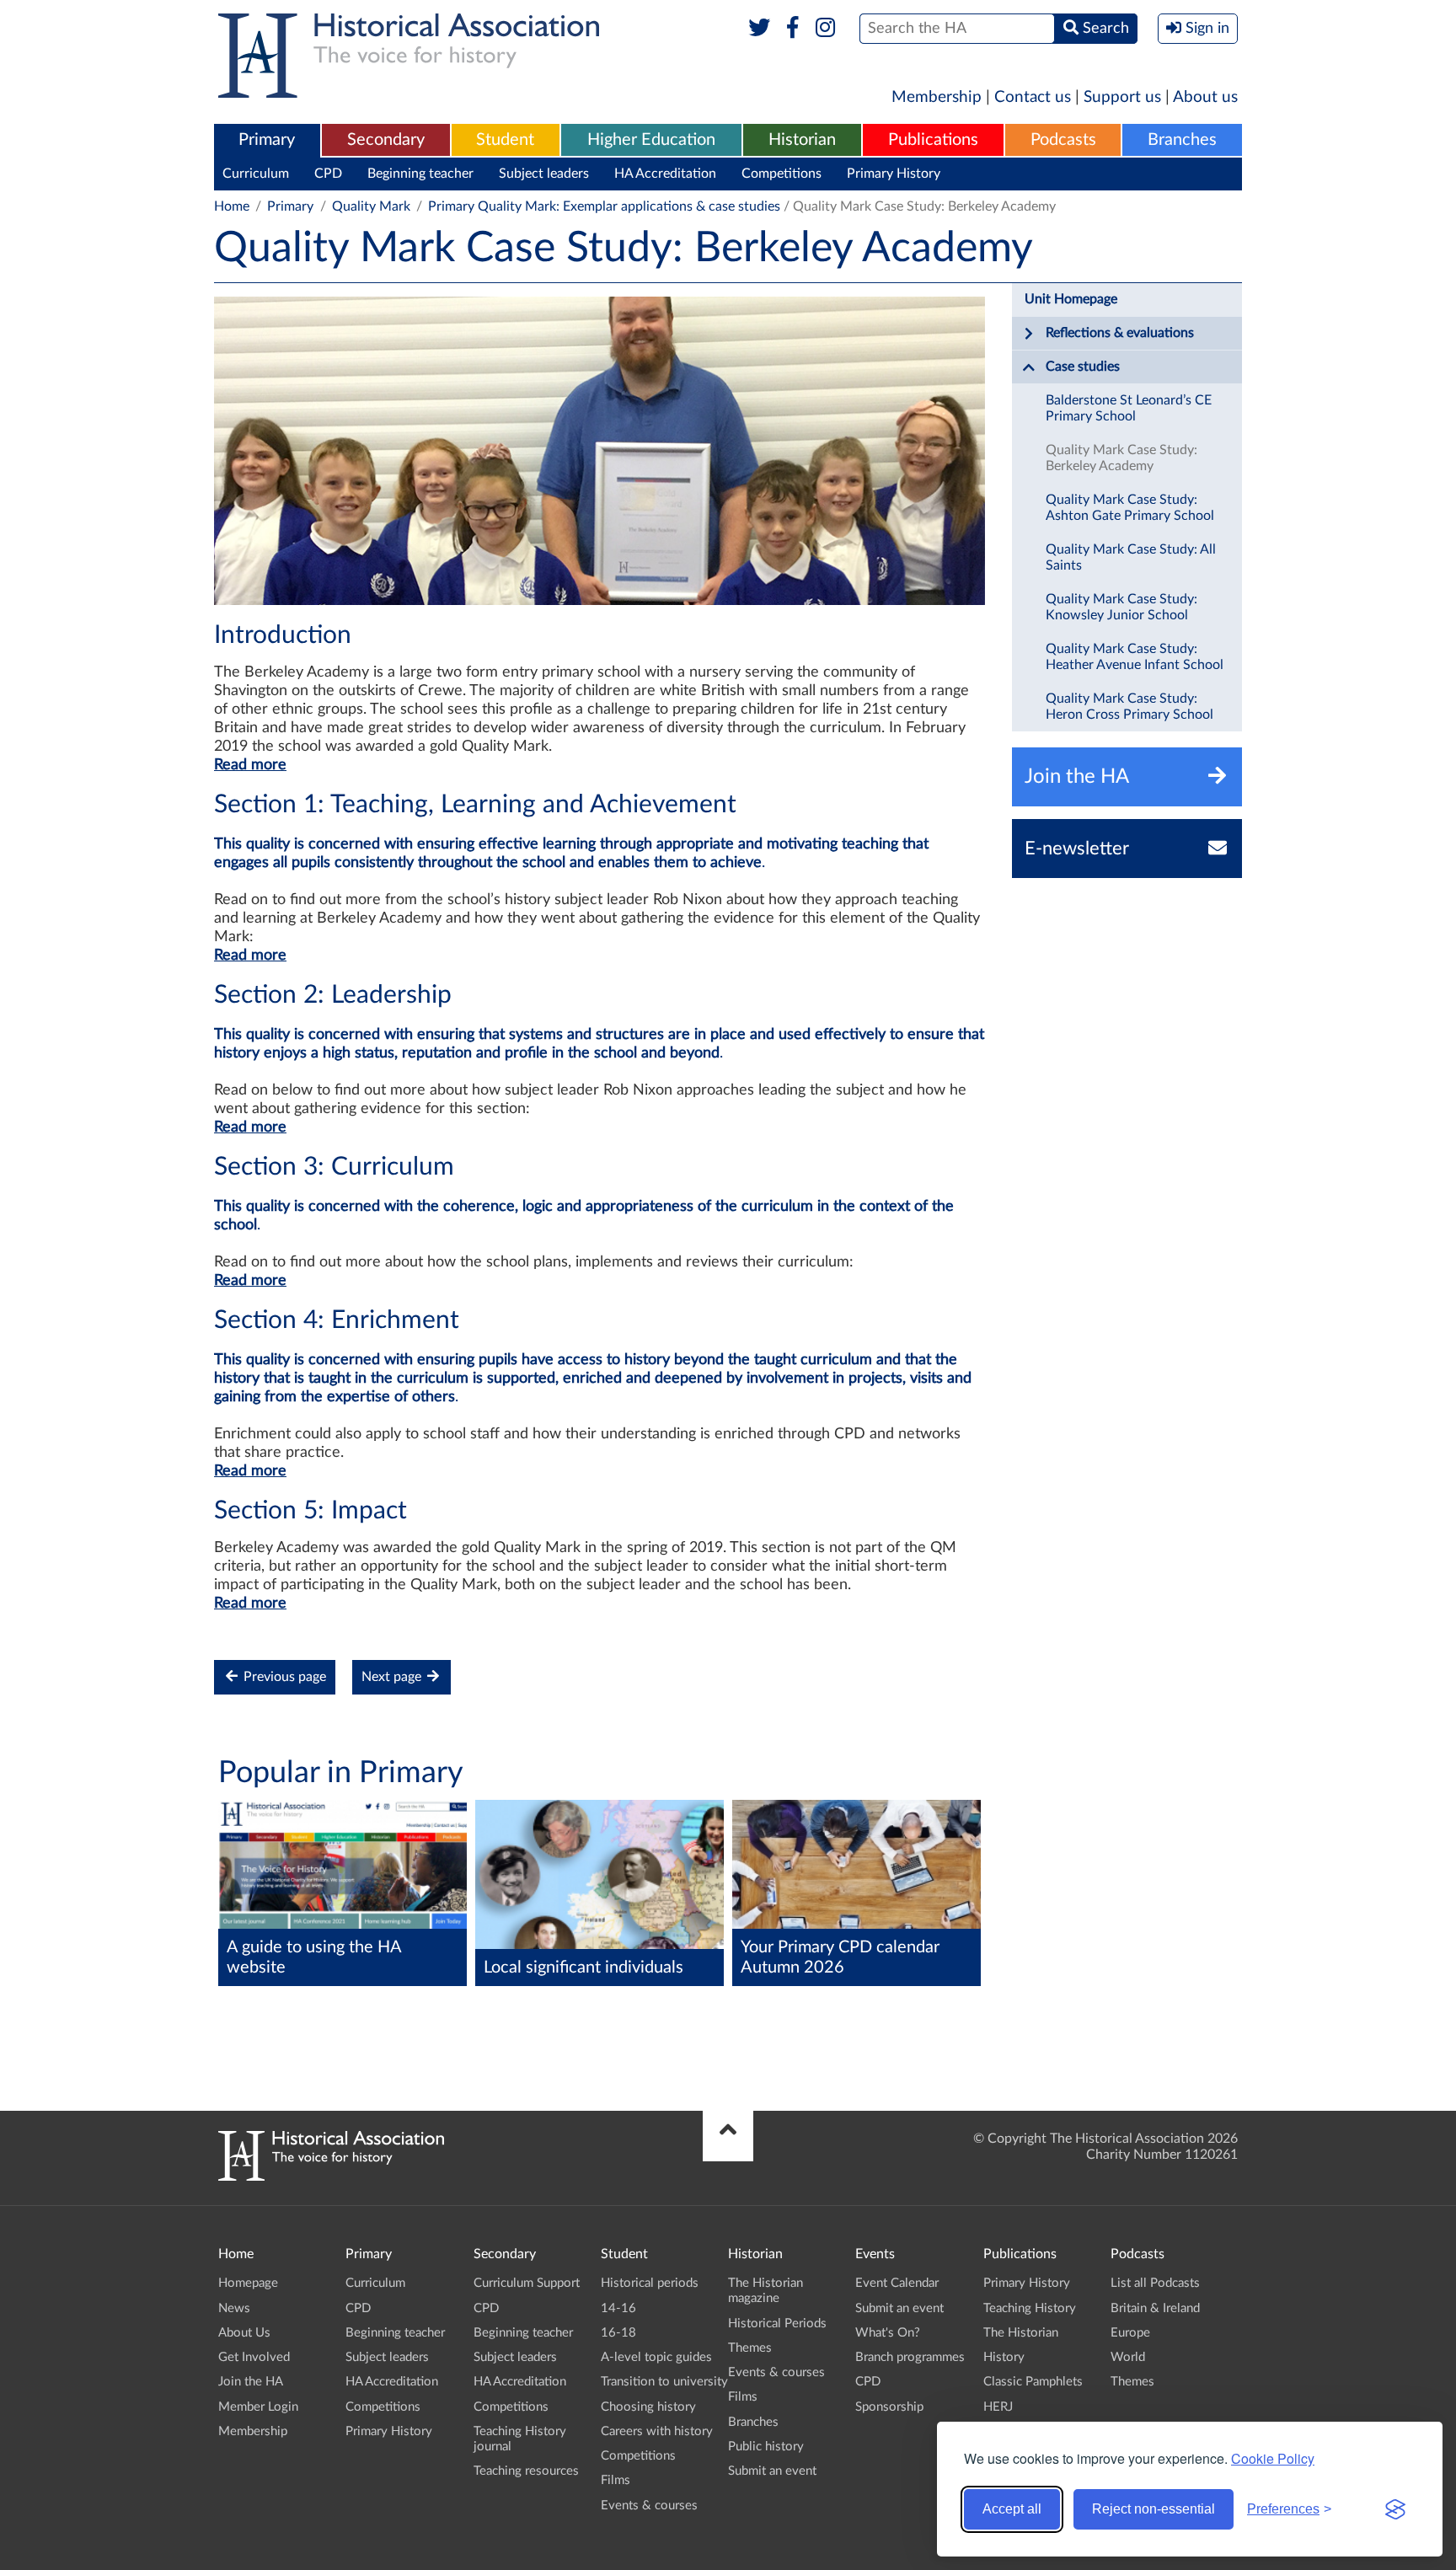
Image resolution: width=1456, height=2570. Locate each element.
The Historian (1021, 2333)
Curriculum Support (527, 2283)
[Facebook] (792, 29)
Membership (937, 97)
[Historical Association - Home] (331, 2176)
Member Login (258, 2407)
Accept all (1012, 2509)
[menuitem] (267, 141)
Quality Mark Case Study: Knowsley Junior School (1121, 607)
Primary (267, 140)
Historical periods (650, 2283)
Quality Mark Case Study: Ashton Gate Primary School (1130, 508)
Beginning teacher (420, 174)
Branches (1182, 140)
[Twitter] (760, 29)
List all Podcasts (1155, 2283)
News (234, 2308)
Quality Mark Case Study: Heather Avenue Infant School (1135, 657)
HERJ (998, 2407)
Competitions (782, 174)
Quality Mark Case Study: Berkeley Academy (1121, 458)
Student (505, 140)
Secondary (386, 140)
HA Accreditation (665, 174)
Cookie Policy (1273, 2458)
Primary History (894, 174)
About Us (244, 2333)
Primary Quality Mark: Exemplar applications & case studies (604, 206)
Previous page (283, 1677)
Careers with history (657, 2431)
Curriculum (256, 174)
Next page (393, 1677)
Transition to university (664, 2382)
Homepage (248, 2283)
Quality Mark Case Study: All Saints (1131, 557)
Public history (766, 2447)
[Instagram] (826, 29)
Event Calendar (897, 2283)
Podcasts (1063, 140)
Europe (1130, 2333)
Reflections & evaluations (1120, 333)
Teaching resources (526, 2471)
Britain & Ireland (1155, 2308)
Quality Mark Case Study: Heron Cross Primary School (1129, 707)
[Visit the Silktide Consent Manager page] (1395, 2509)
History (1004, 2357)
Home (232, 206)
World (1128, 2357)
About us (1205, 97)
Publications (933, 140)
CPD (328, 174)
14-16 (618, 2308)
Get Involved (254, 2357)
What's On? (888, 2333)
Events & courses (649, 2506)
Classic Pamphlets (1033, 2382)
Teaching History (1030, 2308)
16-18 (618, 2333)
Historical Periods (777, 2324)
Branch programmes (910, 2357)
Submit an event (772, 2471)
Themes (750, 2348)
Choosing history (648, 2407)
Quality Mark (371, 206)
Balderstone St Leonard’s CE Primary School (1129, 408)
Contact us (1033, 97)
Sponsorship (889, 2407)
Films (616, 2480)
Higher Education (651, 140)
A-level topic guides (656, 2357)
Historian (802, 140)
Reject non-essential (1154, 2509)
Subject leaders (544, 174)
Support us (1122, 97)
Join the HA (251, 2382)
